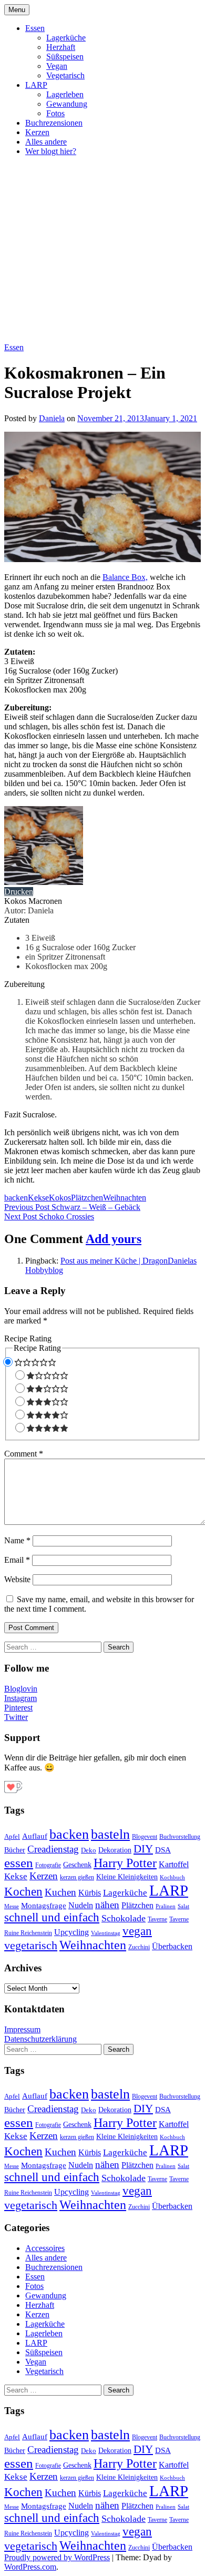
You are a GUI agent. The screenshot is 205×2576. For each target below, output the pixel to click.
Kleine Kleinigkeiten (127, 1877)
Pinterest (18, 1708)
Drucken (19, 892)
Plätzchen (87, 1198)
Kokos (60, 1198)
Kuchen (60, 1892)
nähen (107, 1905)
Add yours (114, 1239)
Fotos (55, 113)
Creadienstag (53, 1849)
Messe (12, 1906)
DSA (163, 1850)
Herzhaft (61, 47)
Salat (183, 1906)
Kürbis (90, 1893)
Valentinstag (106, 1933)
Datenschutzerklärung (40, 2039)
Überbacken (172, 1946)
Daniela (52, 418)
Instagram (20, 1698)
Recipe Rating (28, 1338)
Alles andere (46, 142)
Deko (89, 1850)
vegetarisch (31, 1945)
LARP (36, 85)
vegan (137, 1931)
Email (17, 1560)
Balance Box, (125, 577)
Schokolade (124, 1918)
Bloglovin (21, 1689)
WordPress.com (30, 2567)
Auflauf (35, 1836)
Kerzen (37, 132)
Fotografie (48, 1865)
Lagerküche (66, 38)
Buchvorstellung (180, 1837)
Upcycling (71, 1932)
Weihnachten (125, 1198)
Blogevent (145, 1837)
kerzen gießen (77, 1877)
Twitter (16, 1717)
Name (17, 1540)
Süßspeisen (65, 57)
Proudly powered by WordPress (57, 2557)
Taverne (157, 1919)
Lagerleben (65, 94)
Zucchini (139, 1947)
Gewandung (67, 104)
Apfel (12, 1836)
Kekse (38, 1198)
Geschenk (77, 1865)
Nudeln (81, 1905)
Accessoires (45, 2248)
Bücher (15, 1850)
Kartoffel (174, 1864)
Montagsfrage (44, 1905)
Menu (17, 10)
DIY (143, 1849)
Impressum (22, 2029)
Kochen (23, 1892)
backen (16, 1198)
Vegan (57, 66)
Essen (35, 28)
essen (19, 1863)
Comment (24, 1454)
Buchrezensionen (54, 123)
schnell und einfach (52, 1917)
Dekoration (115, 1850)
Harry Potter (125, 1863)
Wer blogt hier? (51, 151)
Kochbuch (172, 1877)
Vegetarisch (65, 75)
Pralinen (166, 1906)
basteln (110, 1834)
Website (17, 1579)
